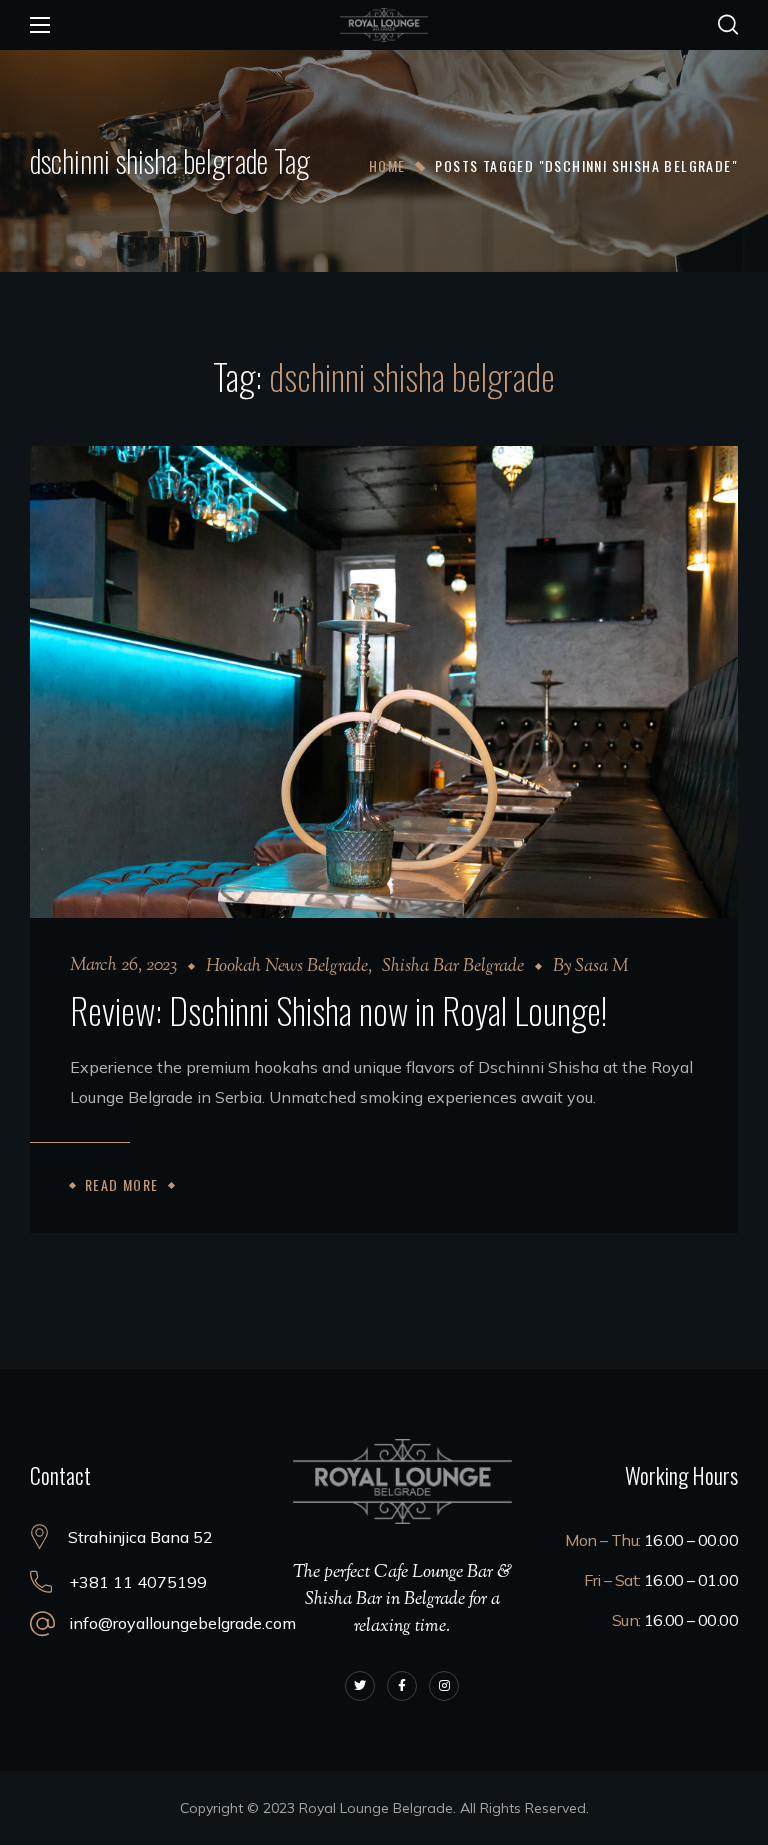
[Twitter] (360, 1686)
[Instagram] (444, 1686)
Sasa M (601, 967)
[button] (728, 25)
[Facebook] (402, 1686)
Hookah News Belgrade (287, 967)
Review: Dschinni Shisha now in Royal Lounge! (338, 1009)
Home (387, 165)
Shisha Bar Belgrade (453, 967)
